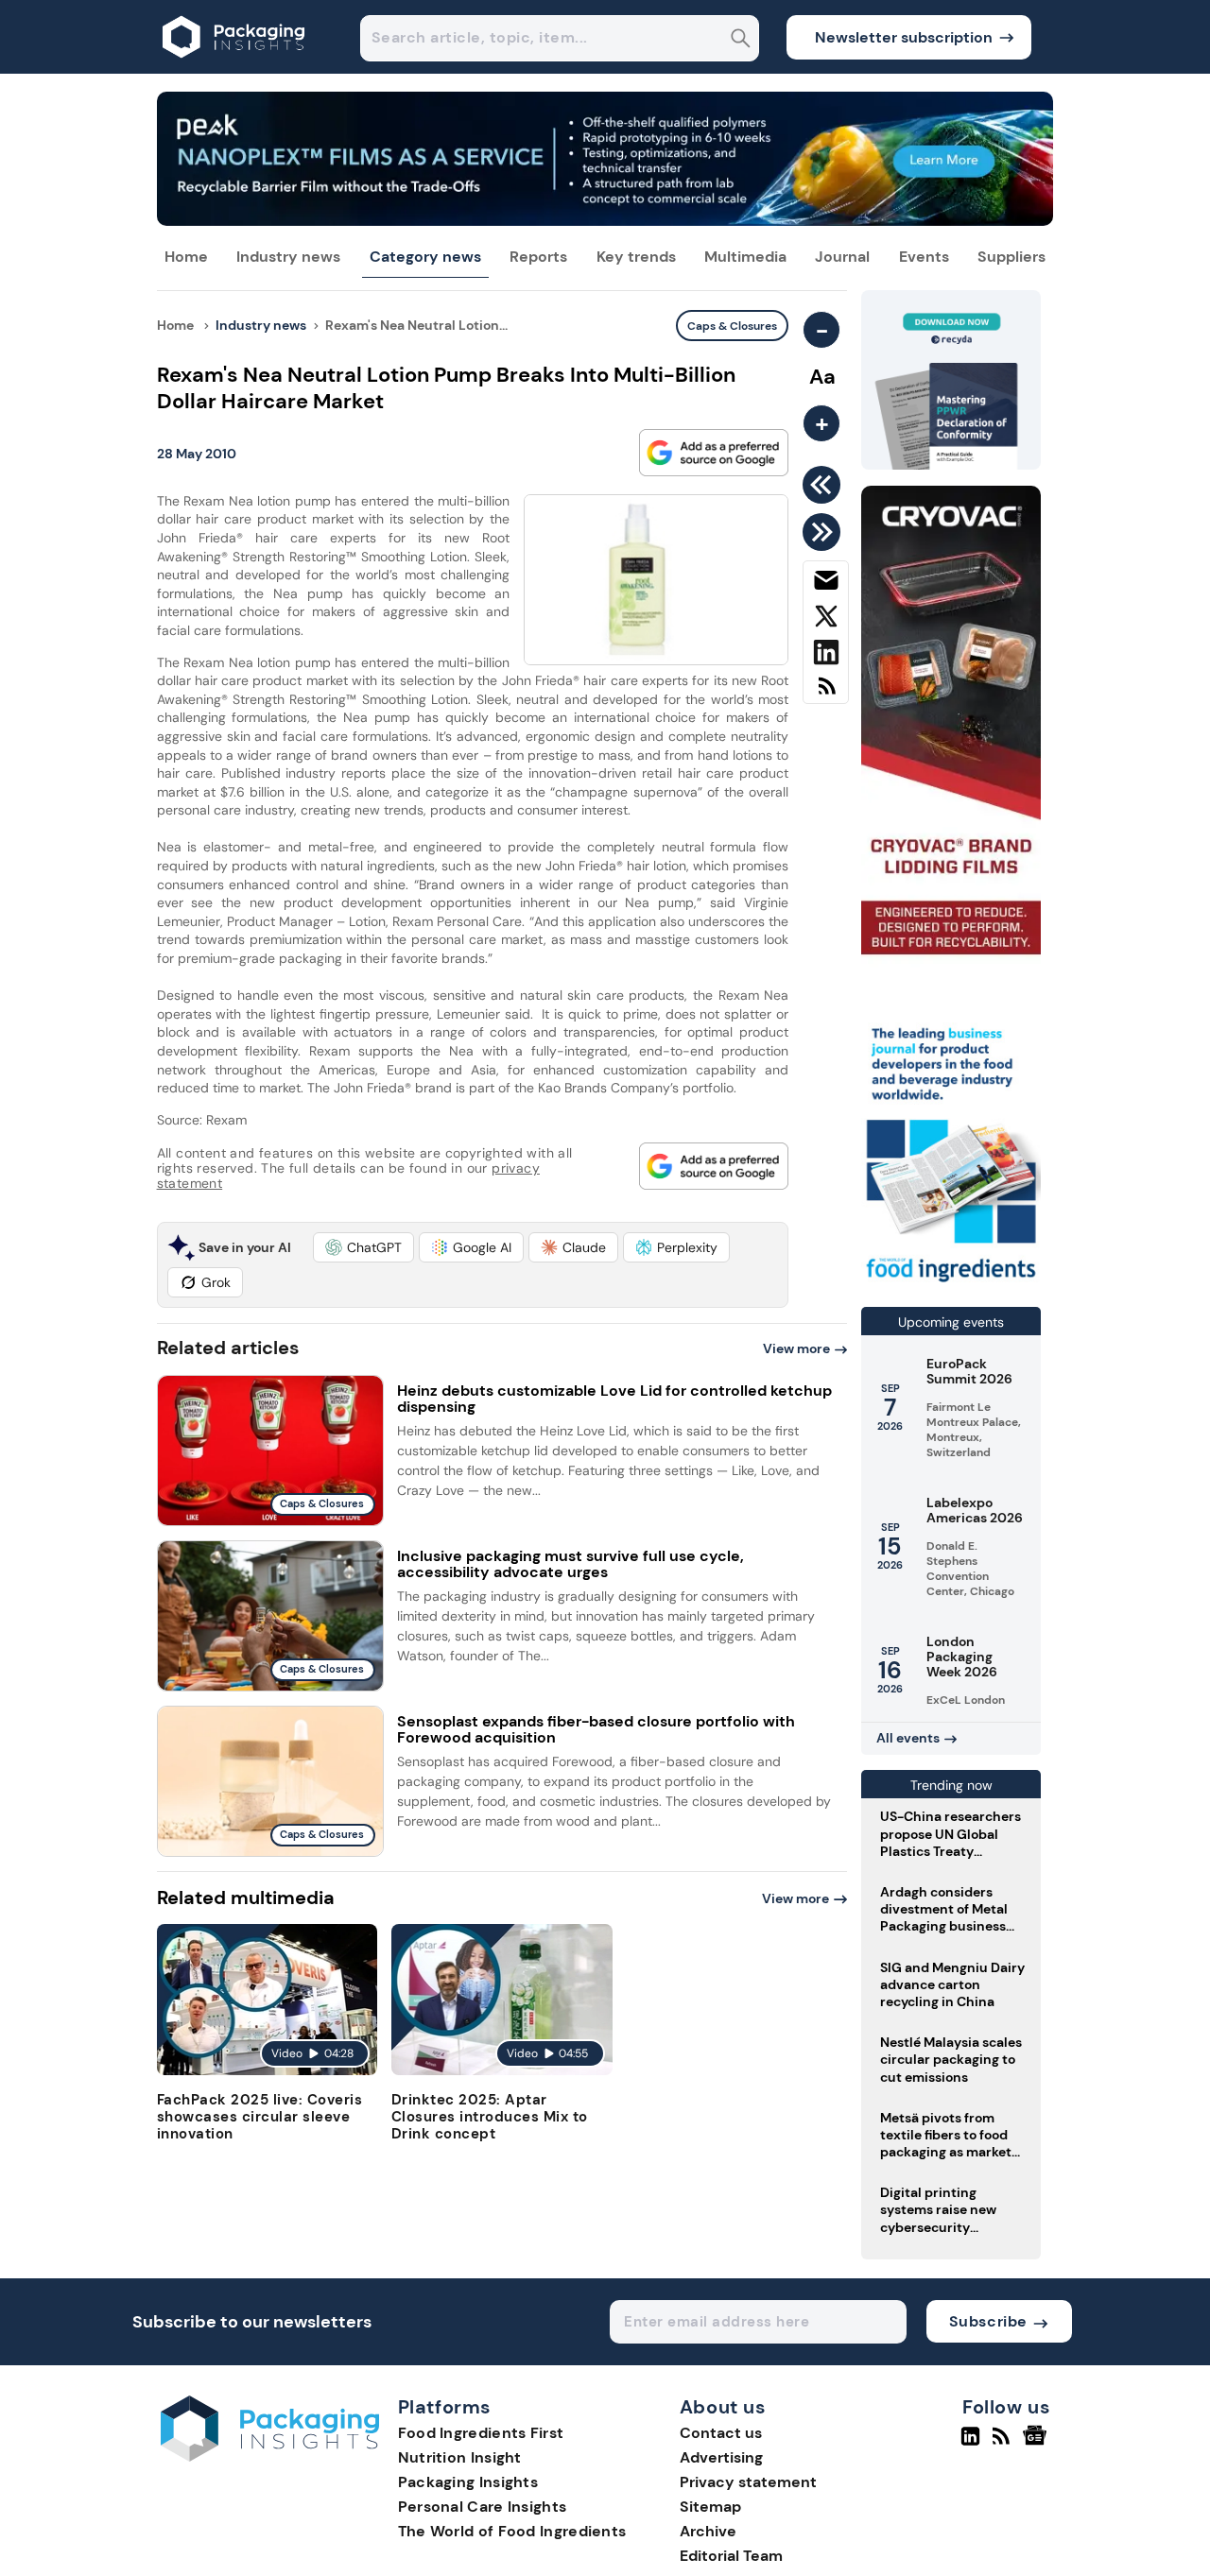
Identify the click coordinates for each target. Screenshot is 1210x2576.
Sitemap (710, 2507)
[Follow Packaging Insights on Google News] (1037, 2444)
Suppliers (1011, 257)
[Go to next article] (825, 532)
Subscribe (988, 2321)
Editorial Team (731, 2556)
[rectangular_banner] (951, 1284)
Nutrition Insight (460, 2457)
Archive (708, 2531)
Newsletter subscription (904, 37)
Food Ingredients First (481, 2433)
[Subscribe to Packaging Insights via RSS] (826, 693)
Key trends (636, 257)
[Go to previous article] (825, 485)
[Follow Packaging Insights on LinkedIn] (970, 2444)
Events (924, 257)
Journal (842, 257)
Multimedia (745, 257)
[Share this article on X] (826, 620)
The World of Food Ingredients (512, 2531)
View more (796, 1348)
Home (186, 257)
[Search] (741, 40)
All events (908, 1738)
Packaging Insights (468, 2482)
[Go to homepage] (270, 2456)
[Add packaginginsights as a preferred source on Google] (714, 453)
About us (723, 2408)
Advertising (721, 2457)
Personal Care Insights (483, 2507)
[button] (363, 1247)
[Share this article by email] (826, 584)
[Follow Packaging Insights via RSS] (1003, 2444)
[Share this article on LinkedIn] (826, 656)
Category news (425, 257)
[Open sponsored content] (605, 221)
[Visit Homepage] (234, 69)
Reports (538, 257)
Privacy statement (748, 2482)
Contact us (721, 2433)
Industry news (288, 257)
